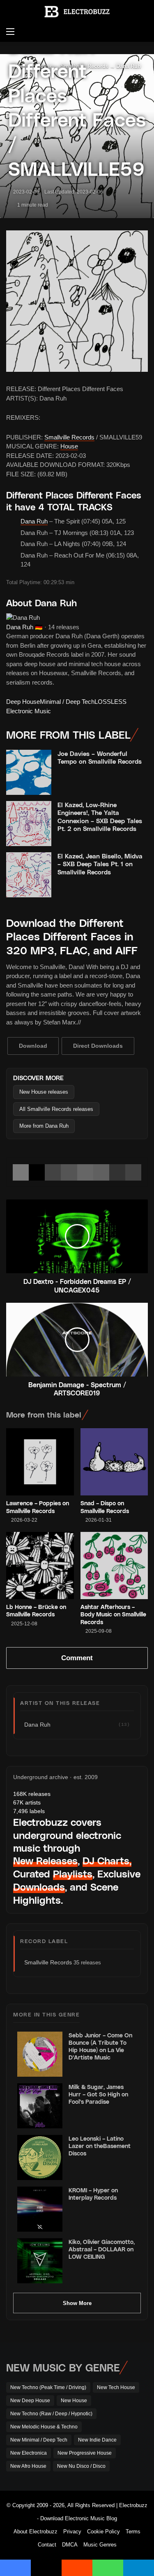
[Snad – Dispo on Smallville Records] (114, 1462)
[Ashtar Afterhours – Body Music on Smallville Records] (114, 1566)
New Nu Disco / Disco (81, 2466)
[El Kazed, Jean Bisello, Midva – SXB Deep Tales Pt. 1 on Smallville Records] (29, 875)
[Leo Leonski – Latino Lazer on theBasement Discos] (40, 2157)
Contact (47, 2545)
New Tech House (116, 2387)
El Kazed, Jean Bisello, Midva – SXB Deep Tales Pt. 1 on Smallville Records (100, 864)
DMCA (70, 2545)
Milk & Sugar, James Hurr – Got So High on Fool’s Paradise (98, 2094)
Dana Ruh (34, 521)
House (69, 446)
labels (29, 1811)
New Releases (45, 1860)
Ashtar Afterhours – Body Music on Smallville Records (113, 1614)
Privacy (72, 2532)
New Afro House (28, 2466)
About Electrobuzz (36, 2532)
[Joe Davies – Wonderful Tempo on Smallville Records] (29, 772)
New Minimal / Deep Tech (39, 2440)
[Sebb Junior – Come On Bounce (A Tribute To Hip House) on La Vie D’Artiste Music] (40, 2054)
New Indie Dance (97, 2440)
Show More (77, 2303)
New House (74, 2401)
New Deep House (30, 2401)
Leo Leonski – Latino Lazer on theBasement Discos (100, 2146)
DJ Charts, (107, 1860)
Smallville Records (69, 437)
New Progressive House (85, 2453)
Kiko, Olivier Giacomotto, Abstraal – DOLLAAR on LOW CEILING (102, 2249)
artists (27, 1802)
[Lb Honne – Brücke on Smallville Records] (40, 1566)
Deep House (23, 702)
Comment (77, 1658)
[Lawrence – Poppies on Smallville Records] (40, 1462)
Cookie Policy (103, 2532)
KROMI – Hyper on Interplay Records (93, 2194)
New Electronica (29, 2453)
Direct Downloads (98, 1046)
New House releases (44, 1092)
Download (33, 1046)
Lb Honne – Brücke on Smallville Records (36, 1610)
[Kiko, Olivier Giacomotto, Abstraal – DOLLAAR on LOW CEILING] (40, 2261)
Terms (133, 2532)
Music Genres (100, 2545)
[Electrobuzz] (77, 12)
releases (32, 1794)
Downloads (39, 1887)
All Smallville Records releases (56, 1109)
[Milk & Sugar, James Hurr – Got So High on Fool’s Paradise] (40, 2106)
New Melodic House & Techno (44, 2427)
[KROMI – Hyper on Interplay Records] (40, 2209)
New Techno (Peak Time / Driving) (48, 2387)
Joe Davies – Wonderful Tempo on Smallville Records (100, 758)
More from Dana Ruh (44, 1126)
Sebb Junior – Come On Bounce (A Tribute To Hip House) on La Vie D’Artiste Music (100, 2046)
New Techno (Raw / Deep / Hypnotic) (51, 2414)
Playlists (73, 1874)
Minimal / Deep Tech (67, 702)
